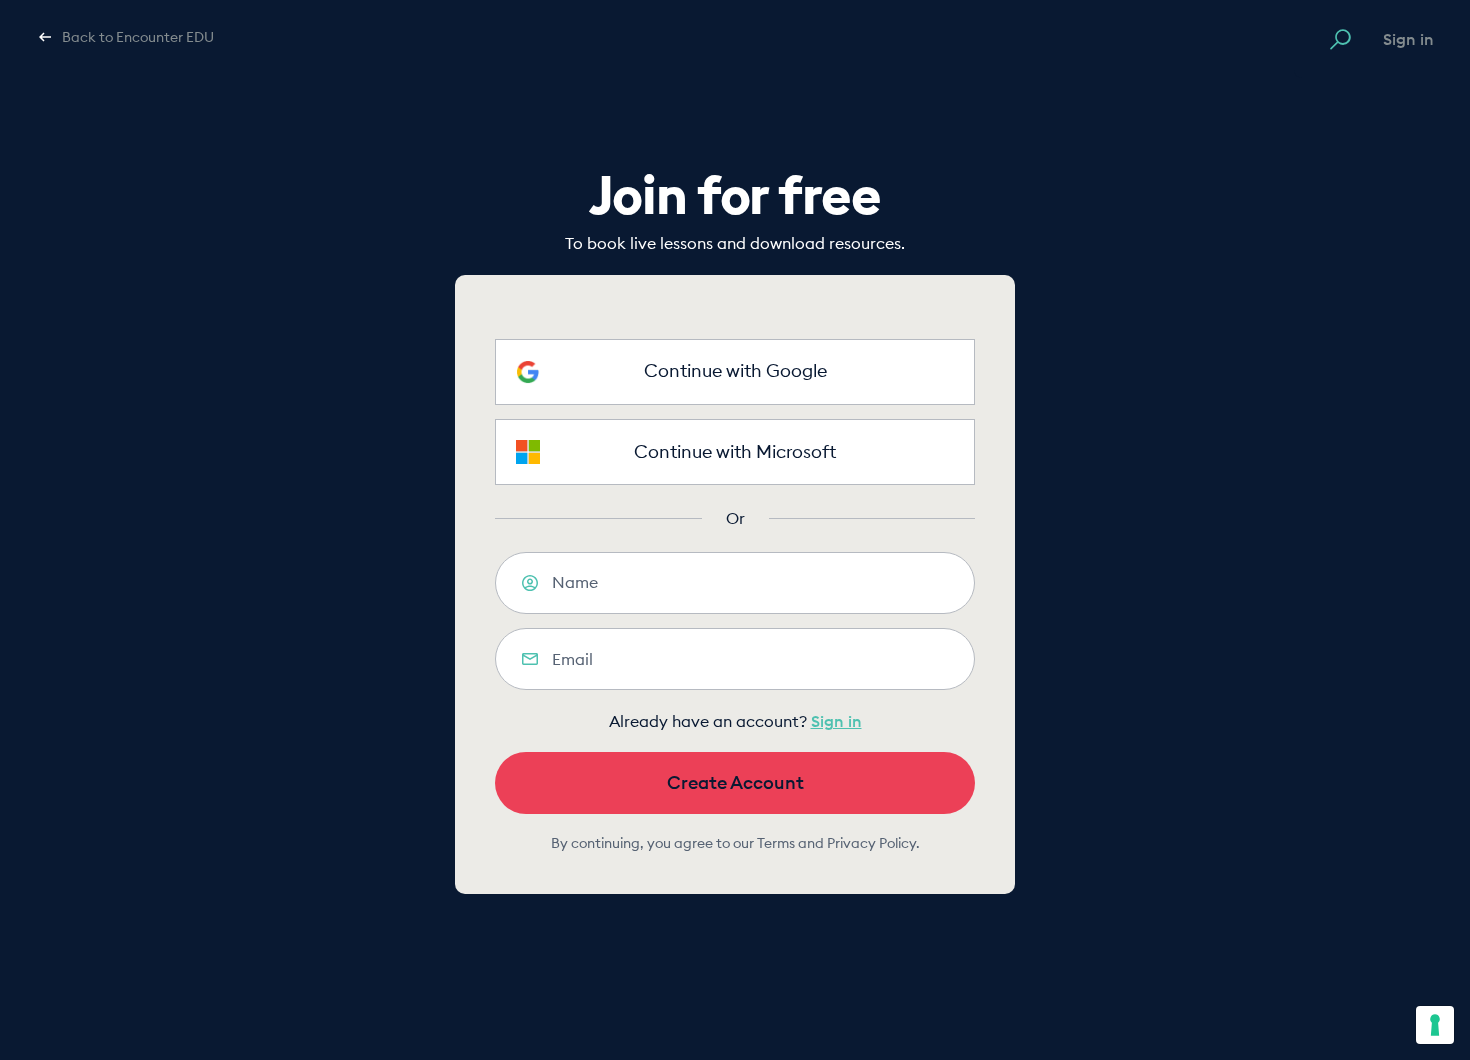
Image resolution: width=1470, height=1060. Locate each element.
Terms (776, 843)
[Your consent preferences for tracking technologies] (1435, 1025)
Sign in (1408, 39)
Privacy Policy (871, 843)
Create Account (735, 782)
